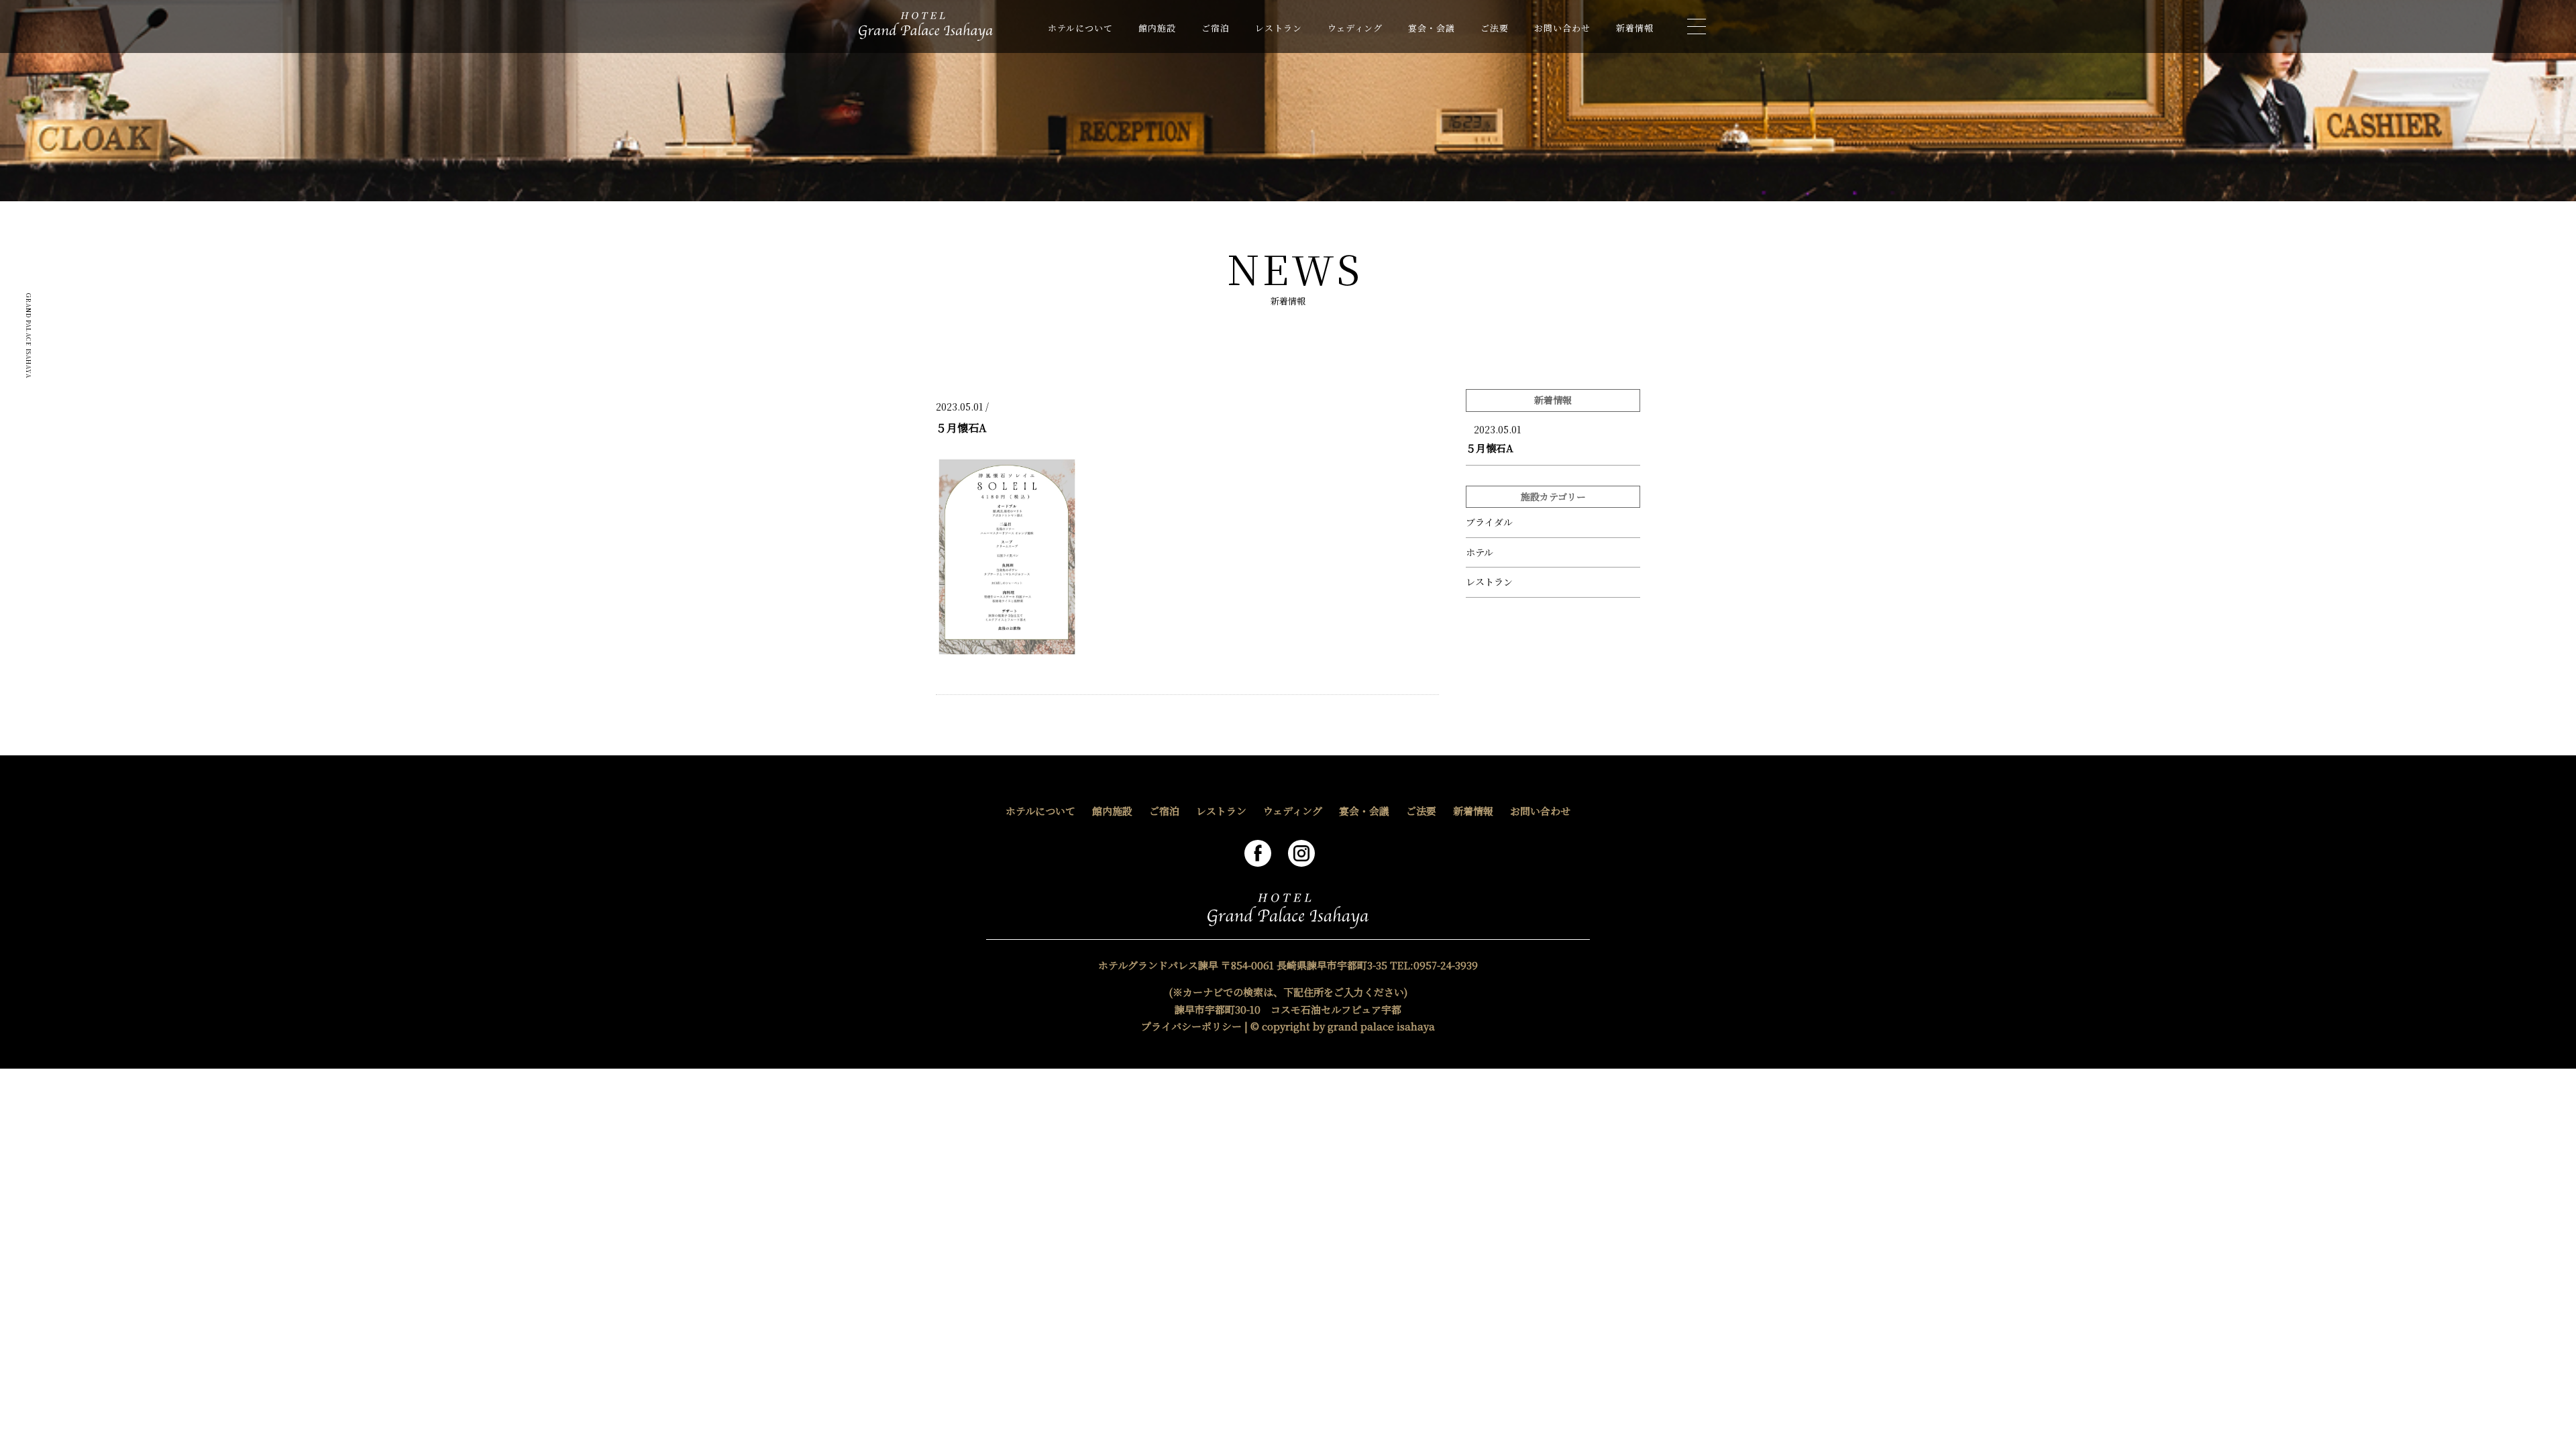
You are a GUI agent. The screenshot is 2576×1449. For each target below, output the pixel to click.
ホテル (1480, 552)
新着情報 (1635, 28)
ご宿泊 (1216, 28)
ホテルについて (1080, 28)
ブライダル (1489, 522)
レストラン (1279, 28)
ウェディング (1355, 28)
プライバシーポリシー (1191, 1026)
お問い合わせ (1562, 28)
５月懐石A (1490, 448)
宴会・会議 (1432, 28)
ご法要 (1495, 28)
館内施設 (1157, 28)
